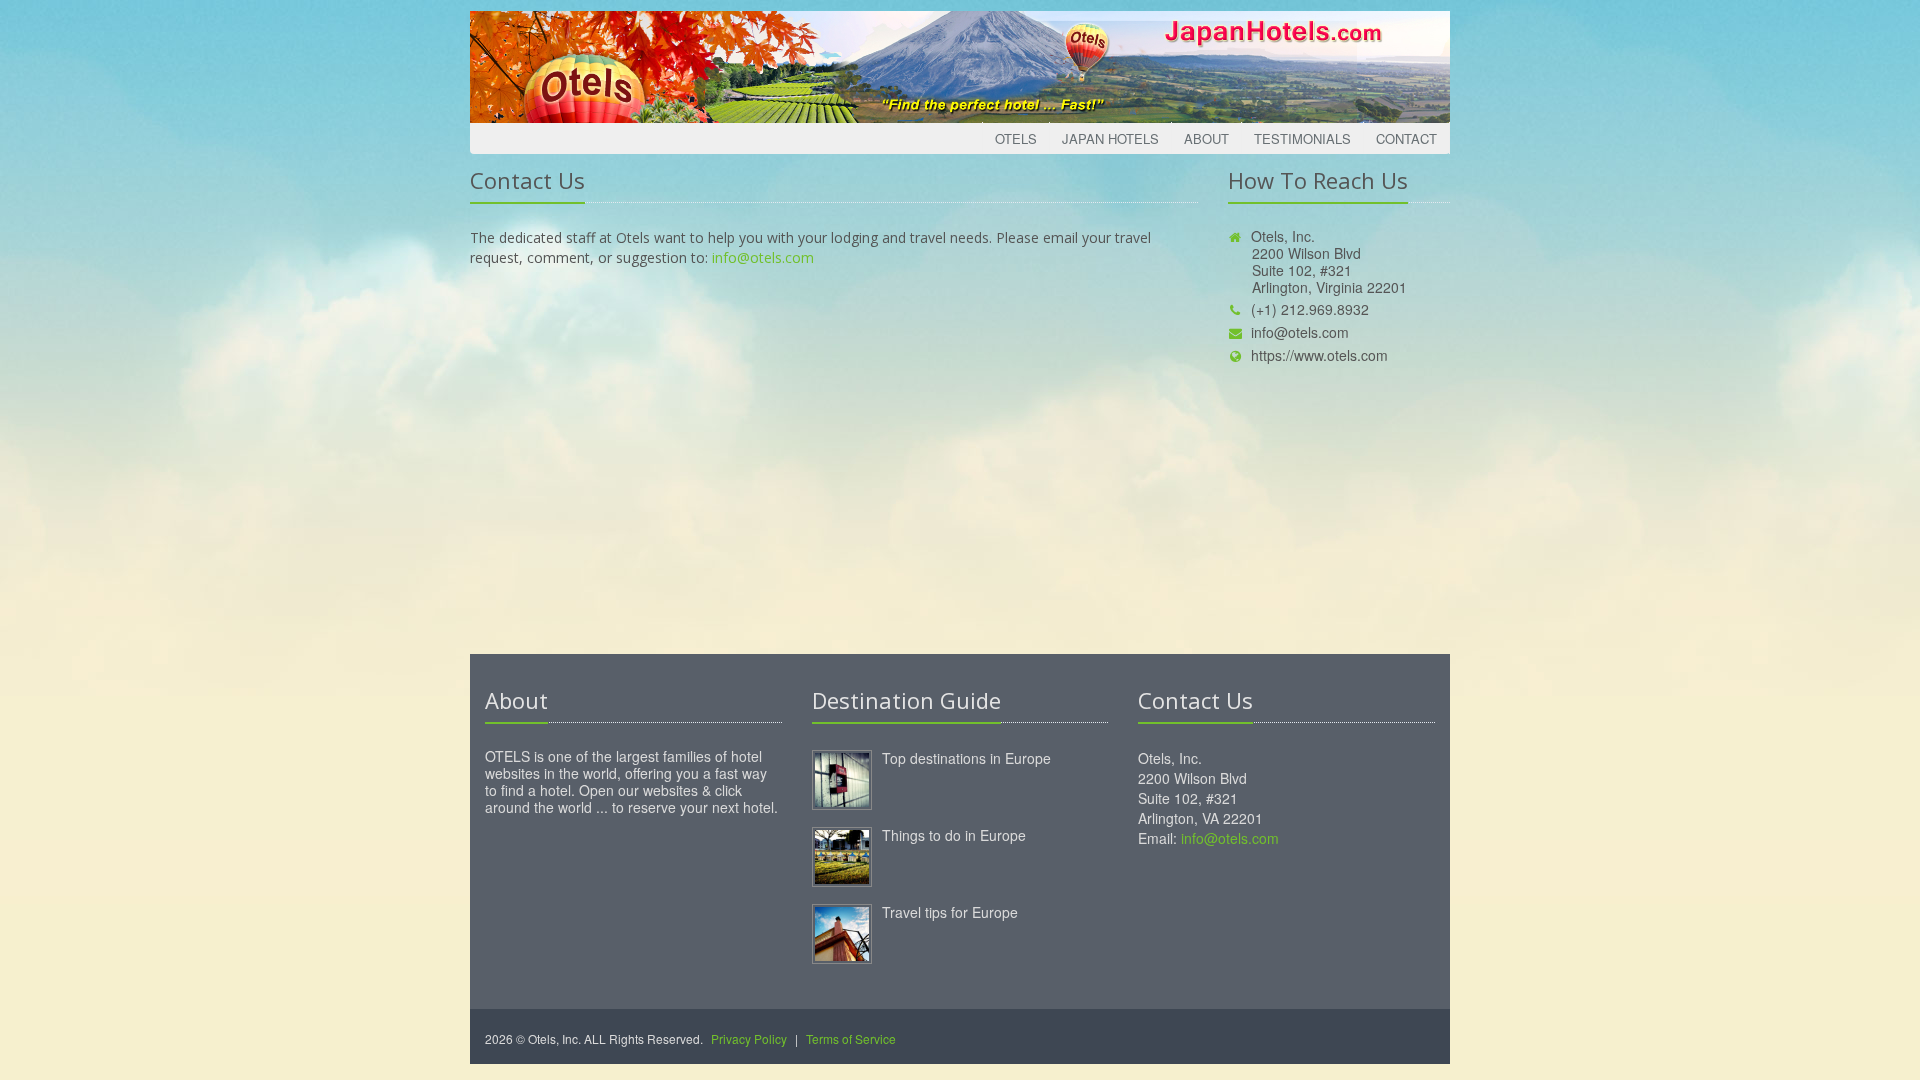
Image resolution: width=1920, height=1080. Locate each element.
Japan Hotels (1110, 138)
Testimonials (1302, 138)
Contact (1406, 138)
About (1206, 138)
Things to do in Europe (954, 835)
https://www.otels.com (1319, 355)
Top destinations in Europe (966, 758)
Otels (1016, 138)
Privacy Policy (749, 1038)
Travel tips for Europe (950, 912)
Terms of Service (851, 1038)
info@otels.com (763, 257)
